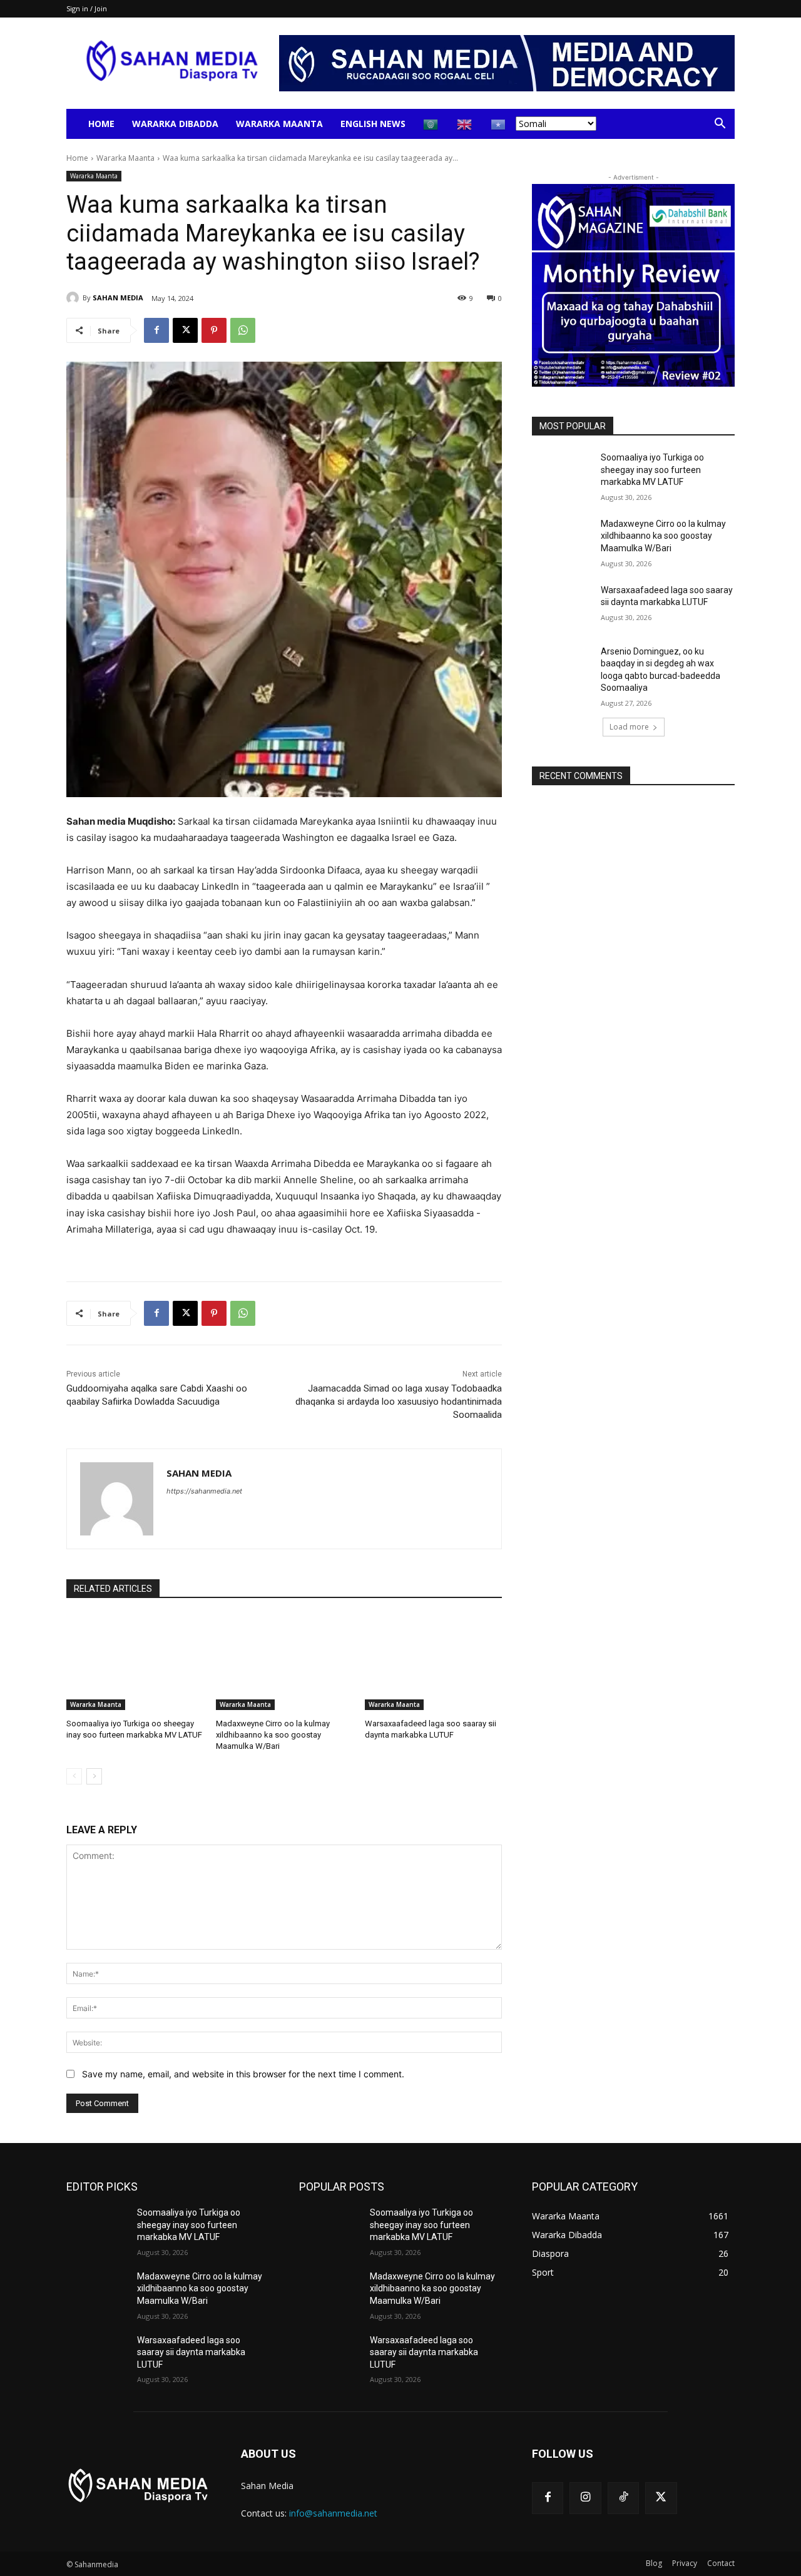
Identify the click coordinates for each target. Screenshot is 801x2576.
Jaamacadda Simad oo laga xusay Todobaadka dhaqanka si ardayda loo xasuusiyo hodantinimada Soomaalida (399, 1402)
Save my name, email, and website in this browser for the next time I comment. (243, 2074)
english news (373, 124)
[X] (185, 330)
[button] (720, 125)
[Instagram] (585, 2498)
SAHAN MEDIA (118, 298)
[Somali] (499, 124)
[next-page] (94, 1776)
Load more (629, 727)
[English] (465, 124)
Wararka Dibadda (175, 124)
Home (101, 124)
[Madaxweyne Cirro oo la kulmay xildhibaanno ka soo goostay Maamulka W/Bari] (284, 1662)
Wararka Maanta (279, 124)
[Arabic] (431, 124)
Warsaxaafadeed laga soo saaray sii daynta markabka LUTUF (191, 2352)
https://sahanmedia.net (204, 1491)
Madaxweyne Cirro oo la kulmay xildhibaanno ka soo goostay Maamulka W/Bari (273, 1735)
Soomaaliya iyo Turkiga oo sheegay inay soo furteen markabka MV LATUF (652, 470)
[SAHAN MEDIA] (74, 298)
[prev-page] (74, 1776)
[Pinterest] (214, 330)
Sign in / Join (87, 8)
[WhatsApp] (243, 330)
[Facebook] (156, 330)
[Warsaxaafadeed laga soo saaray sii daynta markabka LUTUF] (433, 1662)
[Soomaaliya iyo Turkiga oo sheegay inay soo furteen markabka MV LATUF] (135, 1662)
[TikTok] (623, 2498)
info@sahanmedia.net (333, 2513)
